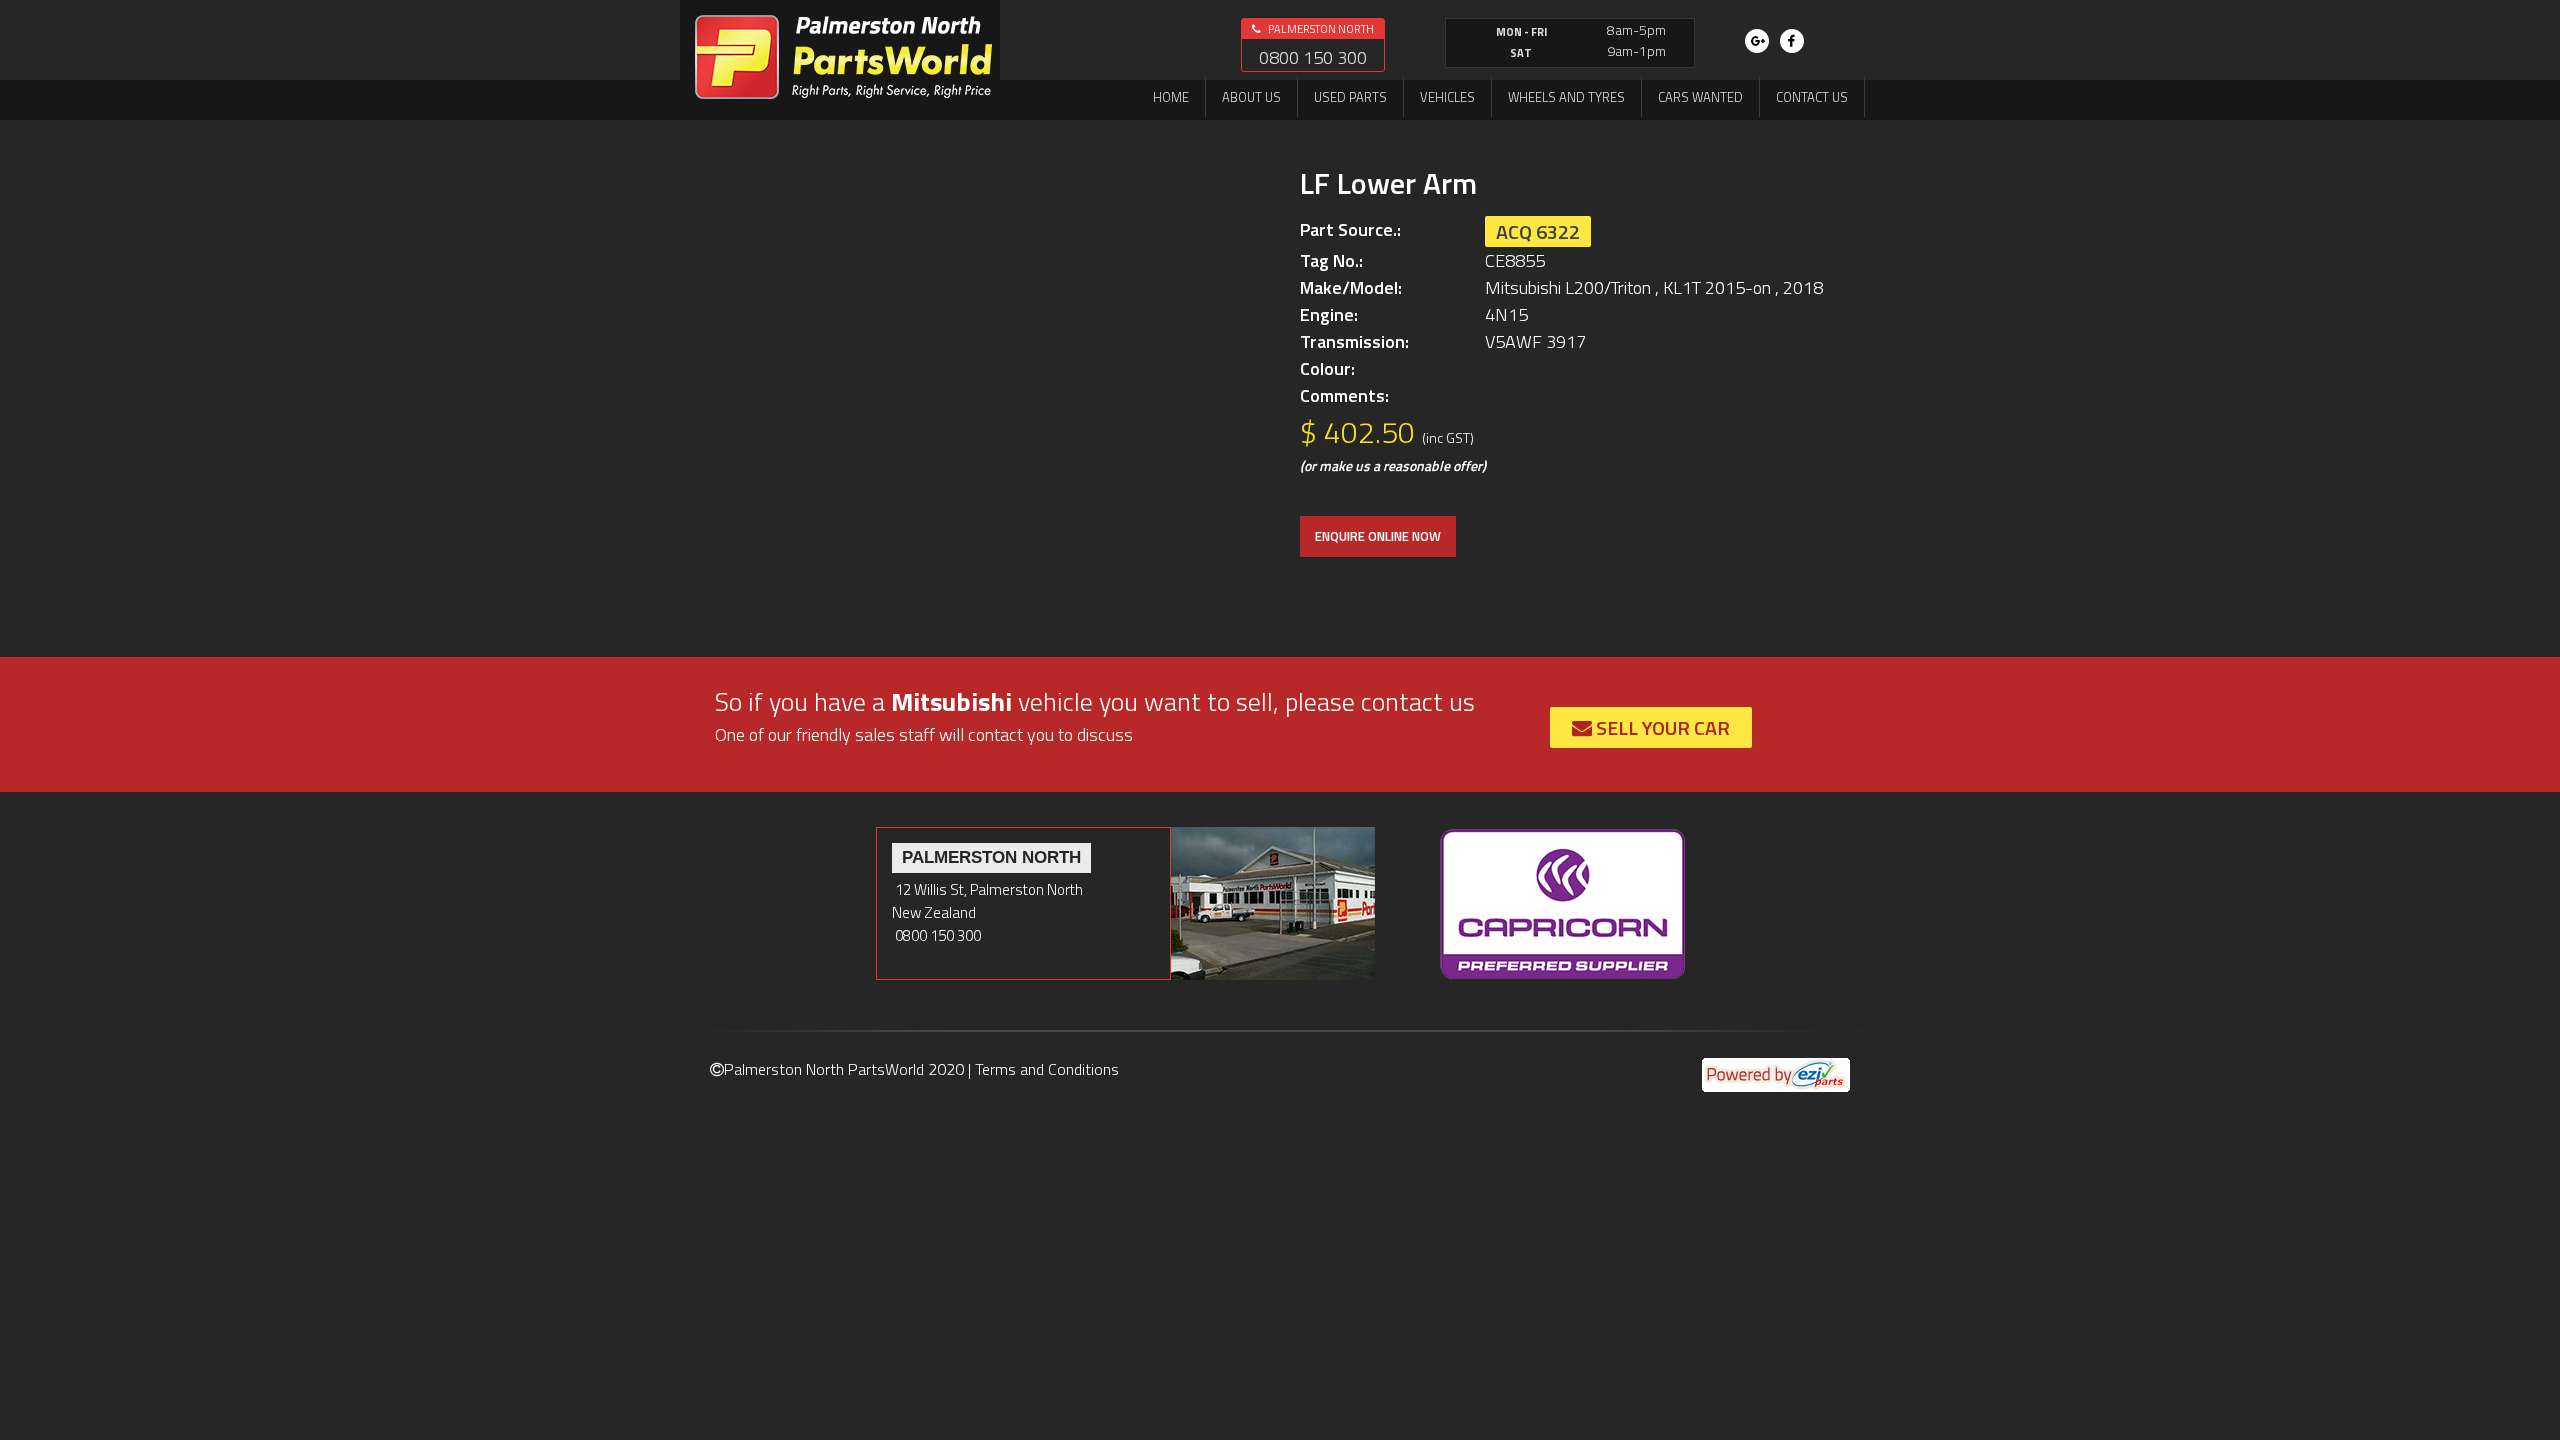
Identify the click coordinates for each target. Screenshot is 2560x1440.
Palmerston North (1320, 29)
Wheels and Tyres (1566, 97)
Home (1171, 97)
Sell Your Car (1661, 727)
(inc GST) (1448, 437)
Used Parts (1350, 97)
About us (1251, 97)
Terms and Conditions (1047, 1069)
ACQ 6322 (1538, 231)
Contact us (1812, 97)
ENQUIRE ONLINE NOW (1378, 536)
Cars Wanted (1700, 97)
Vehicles (1447, 97)
